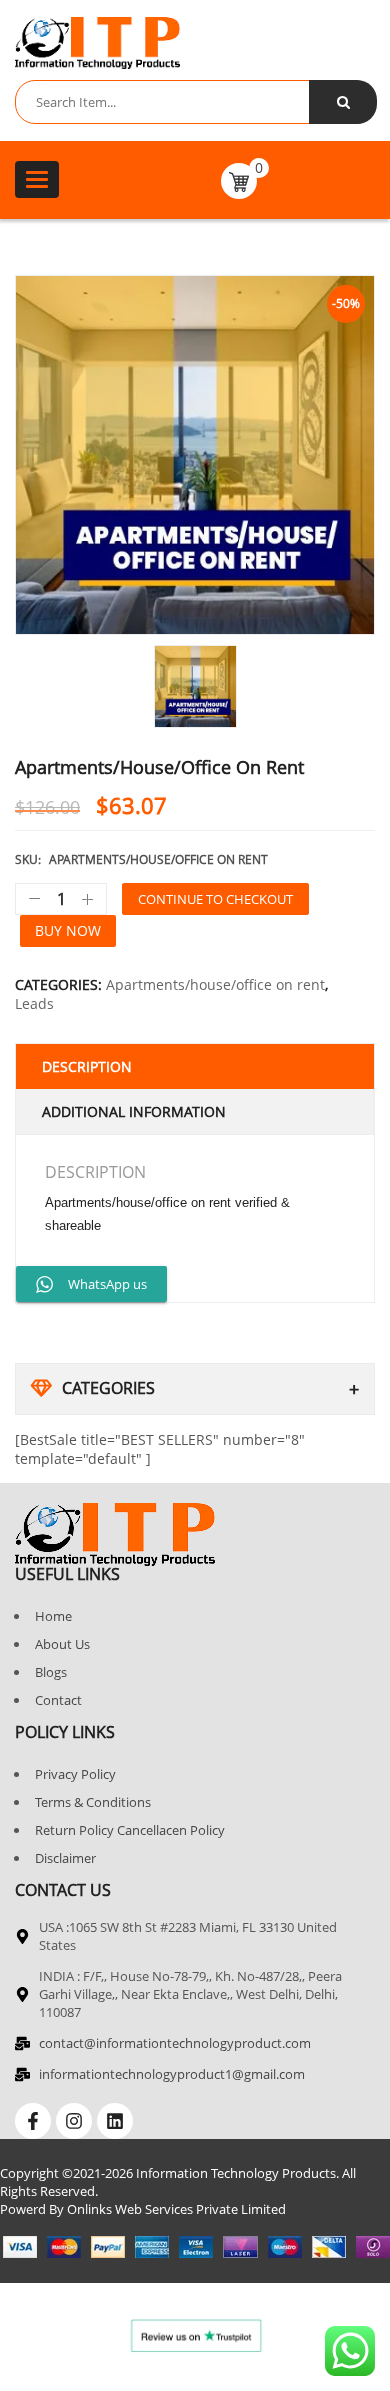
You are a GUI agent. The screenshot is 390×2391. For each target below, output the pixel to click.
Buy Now (68, 930)
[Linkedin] (115, 2121)
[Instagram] (74, 2121)
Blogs (51, 1672)
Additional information (134, 1111)
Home (53, 1616)
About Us (62, 1644)
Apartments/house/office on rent (215, 984)
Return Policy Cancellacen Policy (130, 1830)
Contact (58, 1700)
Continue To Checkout (215, 899)
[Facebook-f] (33, 2121)
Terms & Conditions (93, 1802)
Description (87, 1066)
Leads (34, 1003)
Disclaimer (65, 1858)
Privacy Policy (75, 1774)
